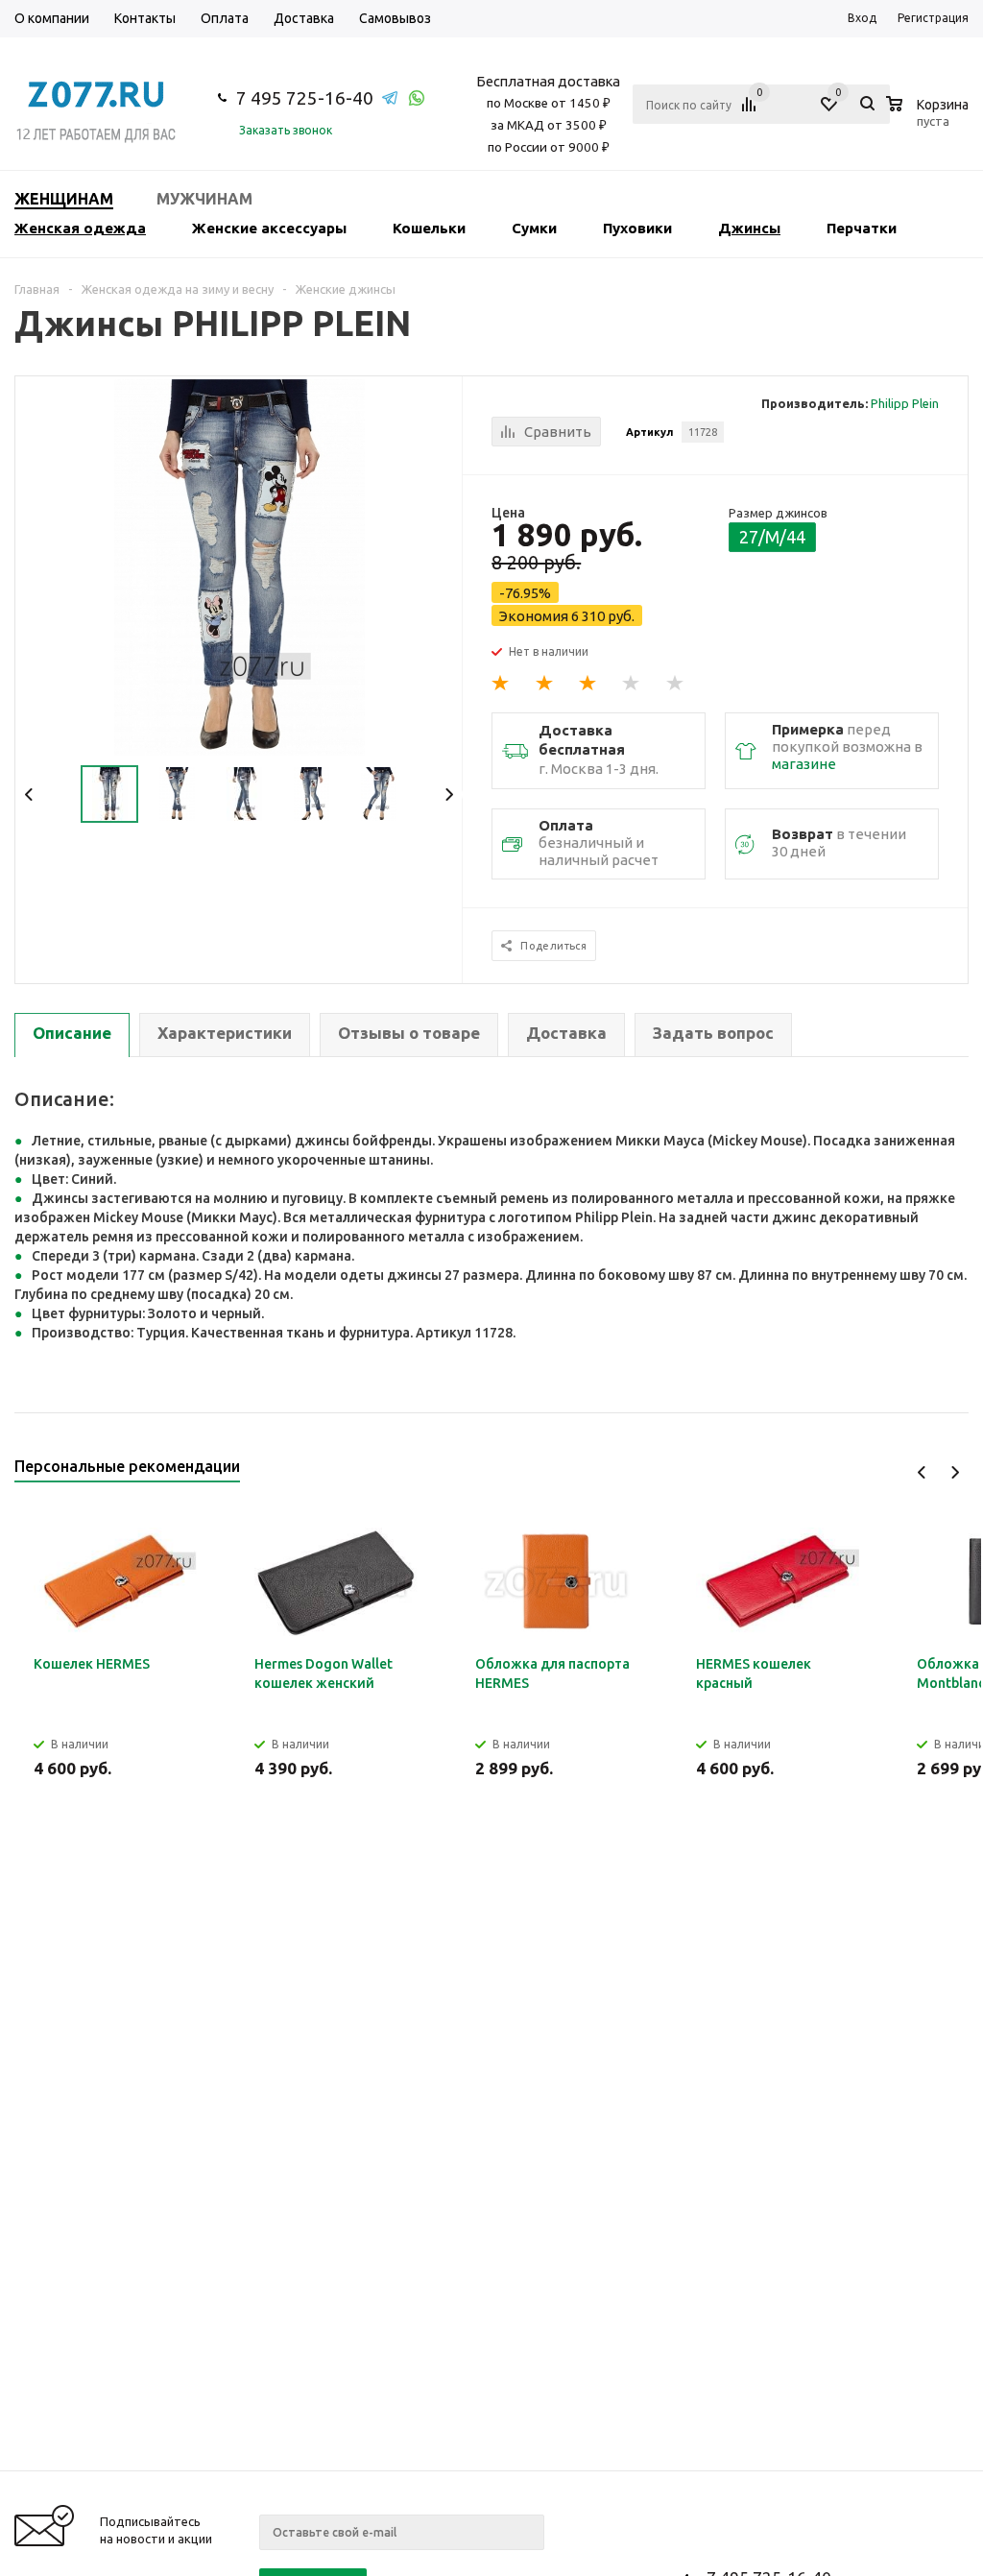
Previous (29, 794)
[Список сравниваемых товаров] (752, 111)
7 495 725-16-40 (305, 98)
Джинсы (749, 228)
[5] (676, 684)
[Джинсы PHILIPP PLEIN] (240, 566)
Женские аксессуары (269, 228)
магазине (804, 764)
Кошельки (429, 228)
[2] (545, 684)
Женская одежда (80, 228)
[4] (632, 684)
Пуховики (637, 228)
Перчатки (862, 228)
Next (449, 794)
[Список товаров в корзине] (930, 118)
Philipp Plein (905, 403)
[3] (588, 684)
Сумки (534, 228)
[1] (501, 684)
